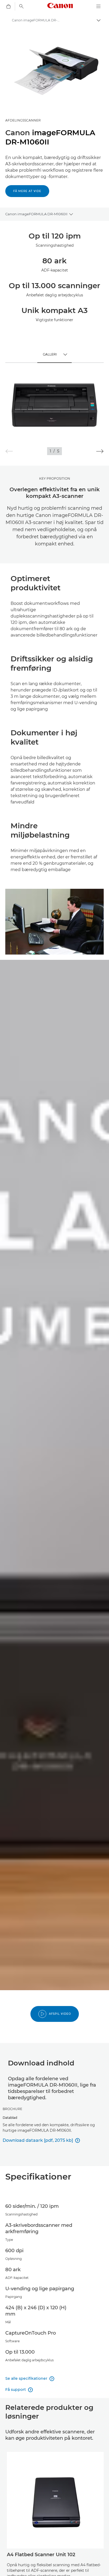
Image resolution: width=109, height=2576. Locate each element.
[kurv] (8, 6)
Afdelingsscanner (23, 120)
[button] (100, 451)
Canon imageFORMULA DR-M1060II (36, 214)
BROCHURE (12, 2109)
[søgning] (21, 6)
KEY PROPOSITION (55, 478)
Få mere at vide (27, 191)
